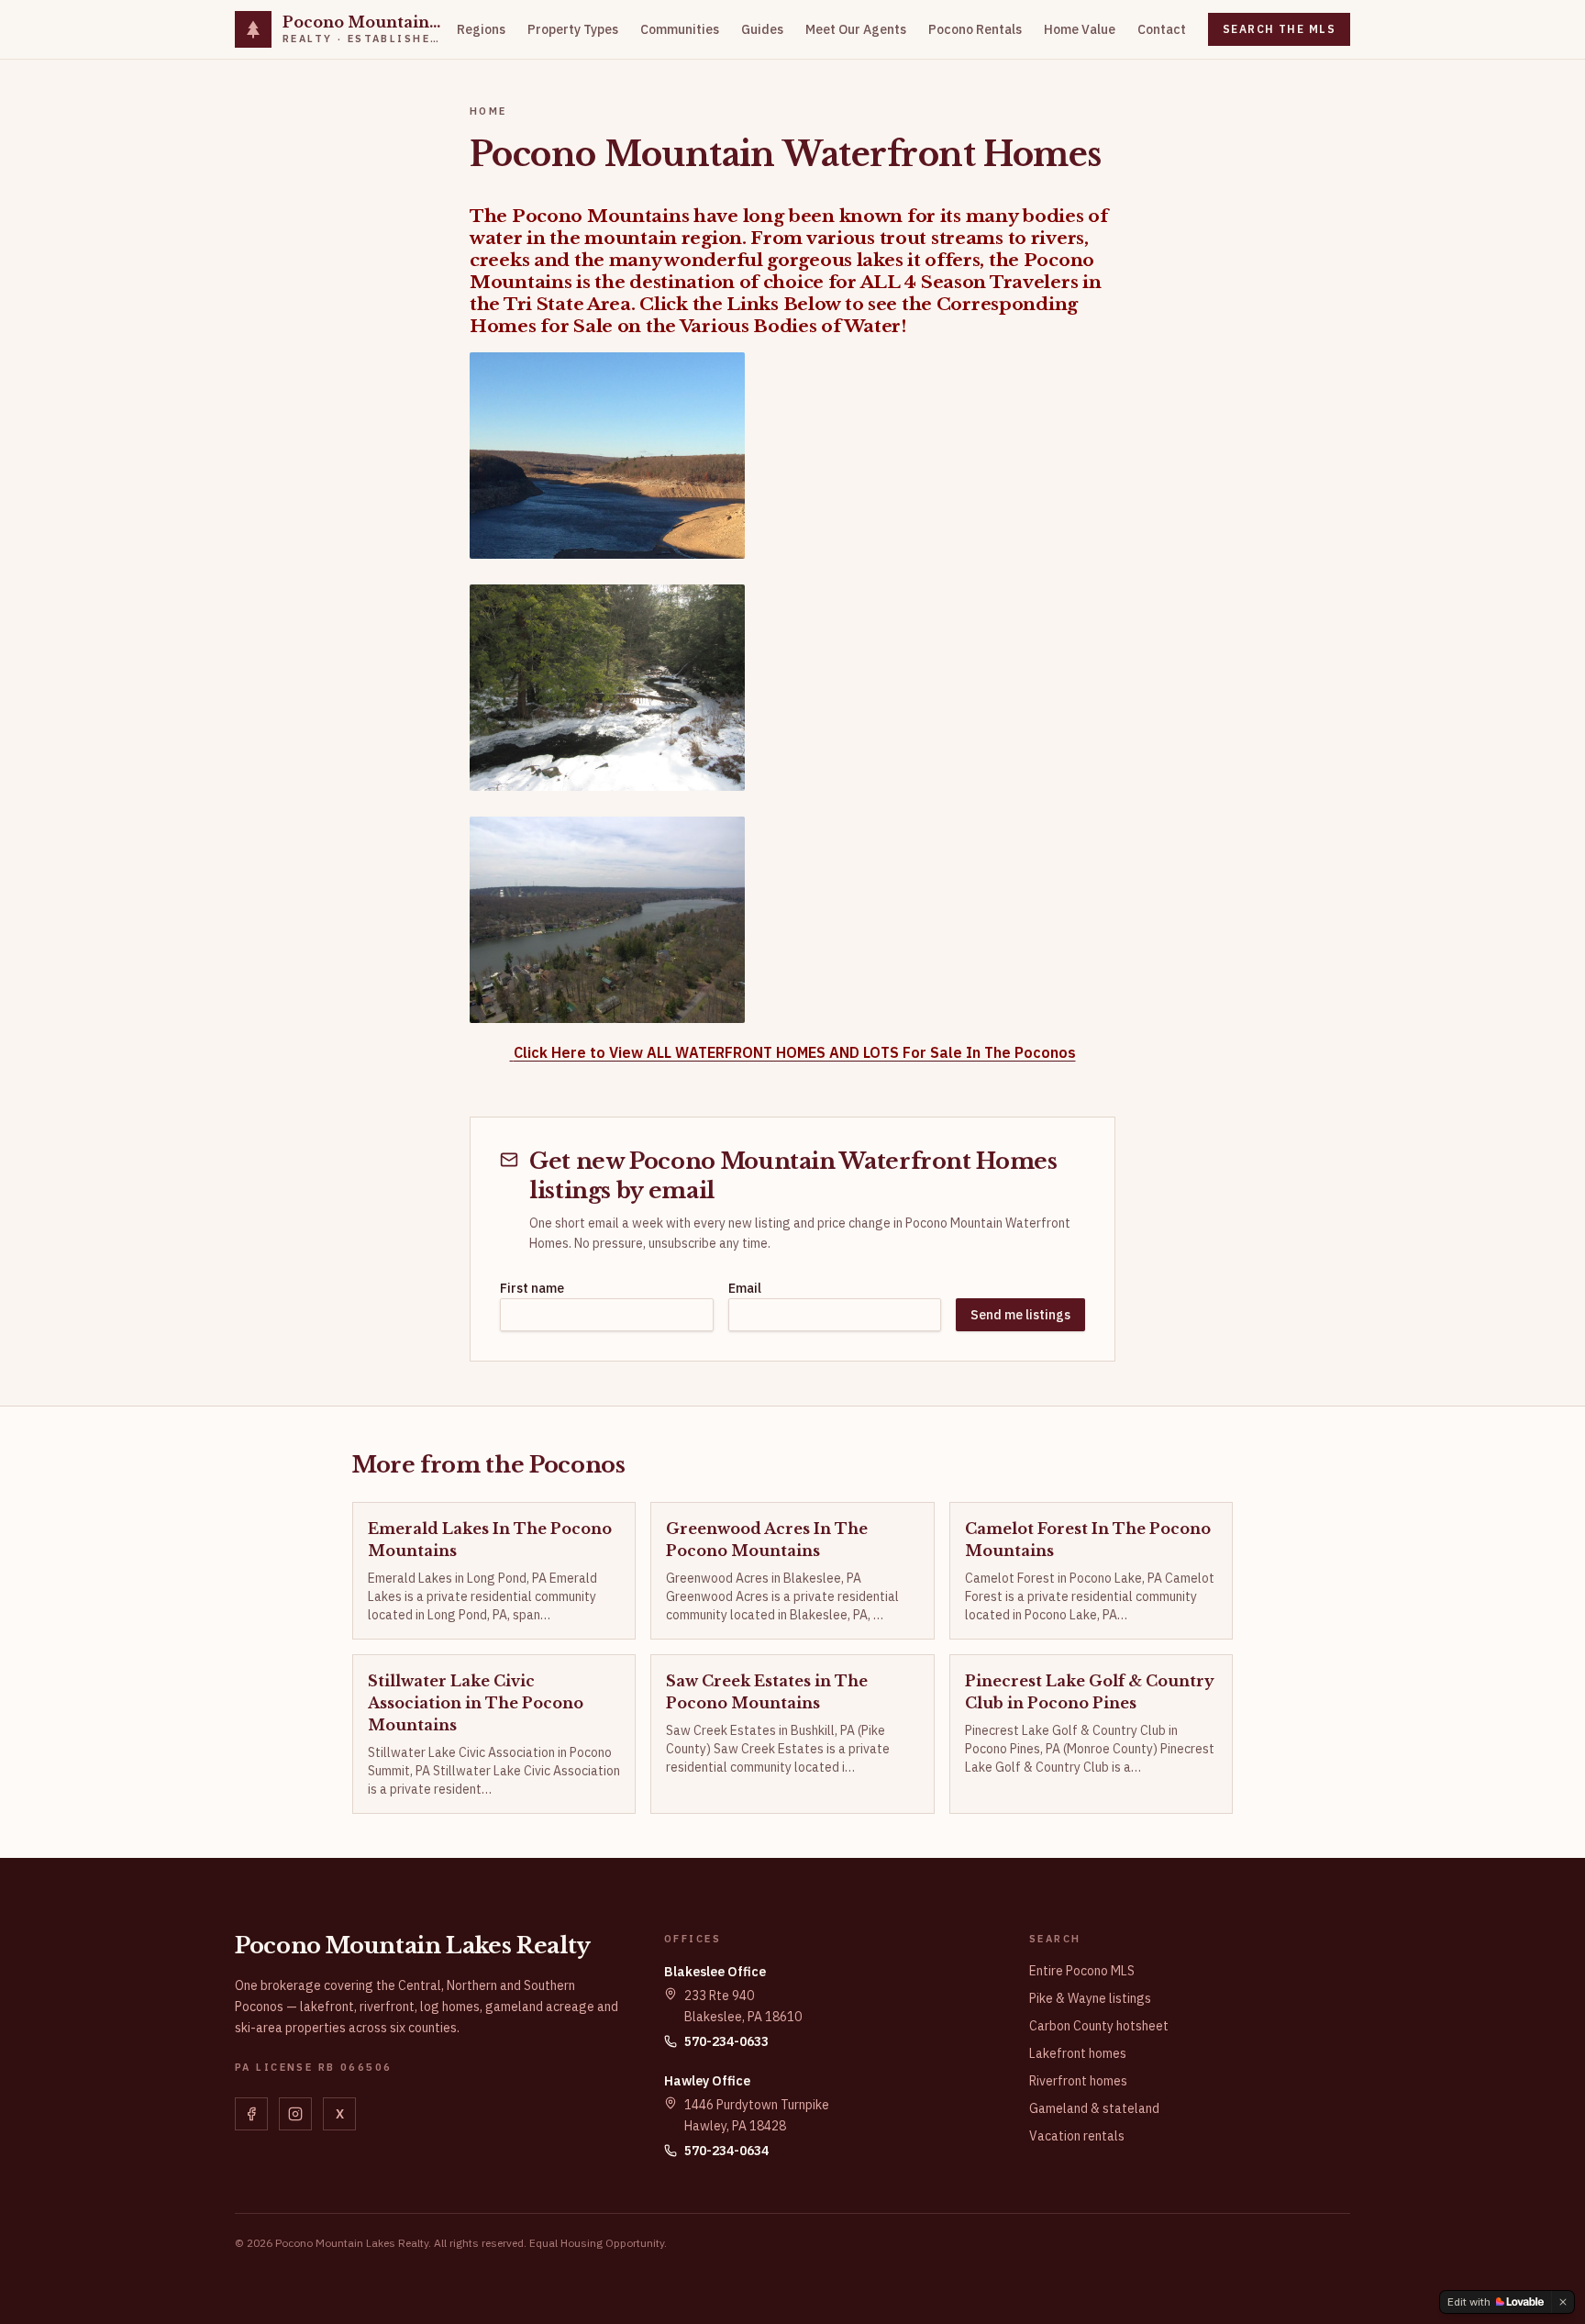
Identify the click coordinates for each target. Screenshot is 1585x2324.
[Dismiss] (1563, 2302)
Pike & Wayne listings (1090, 1998)
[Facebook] (251, 2114)
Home (488, 111)
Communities (680, 29)
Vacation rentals (1077, 2136)
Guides (762, 29)
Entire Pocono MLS (1082, 1971)
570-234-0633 (726, 2041)
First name (532, 1288)
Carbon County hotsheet (1099, 2026)
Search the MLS (1279, 29)
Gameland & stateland (1094, 2108)
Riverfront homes (1078, 2081)
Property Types (573, 29)
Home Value (1080, 29)
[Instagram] (295, 2114)
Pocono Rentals (975, 29)
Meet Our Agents (856, 29)
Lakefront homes (1078, 2053)
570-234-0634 (726, 2151)
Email (745, 1288)
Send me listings (1020, 1315)
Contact (1162, 29)
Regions (481, 29)
